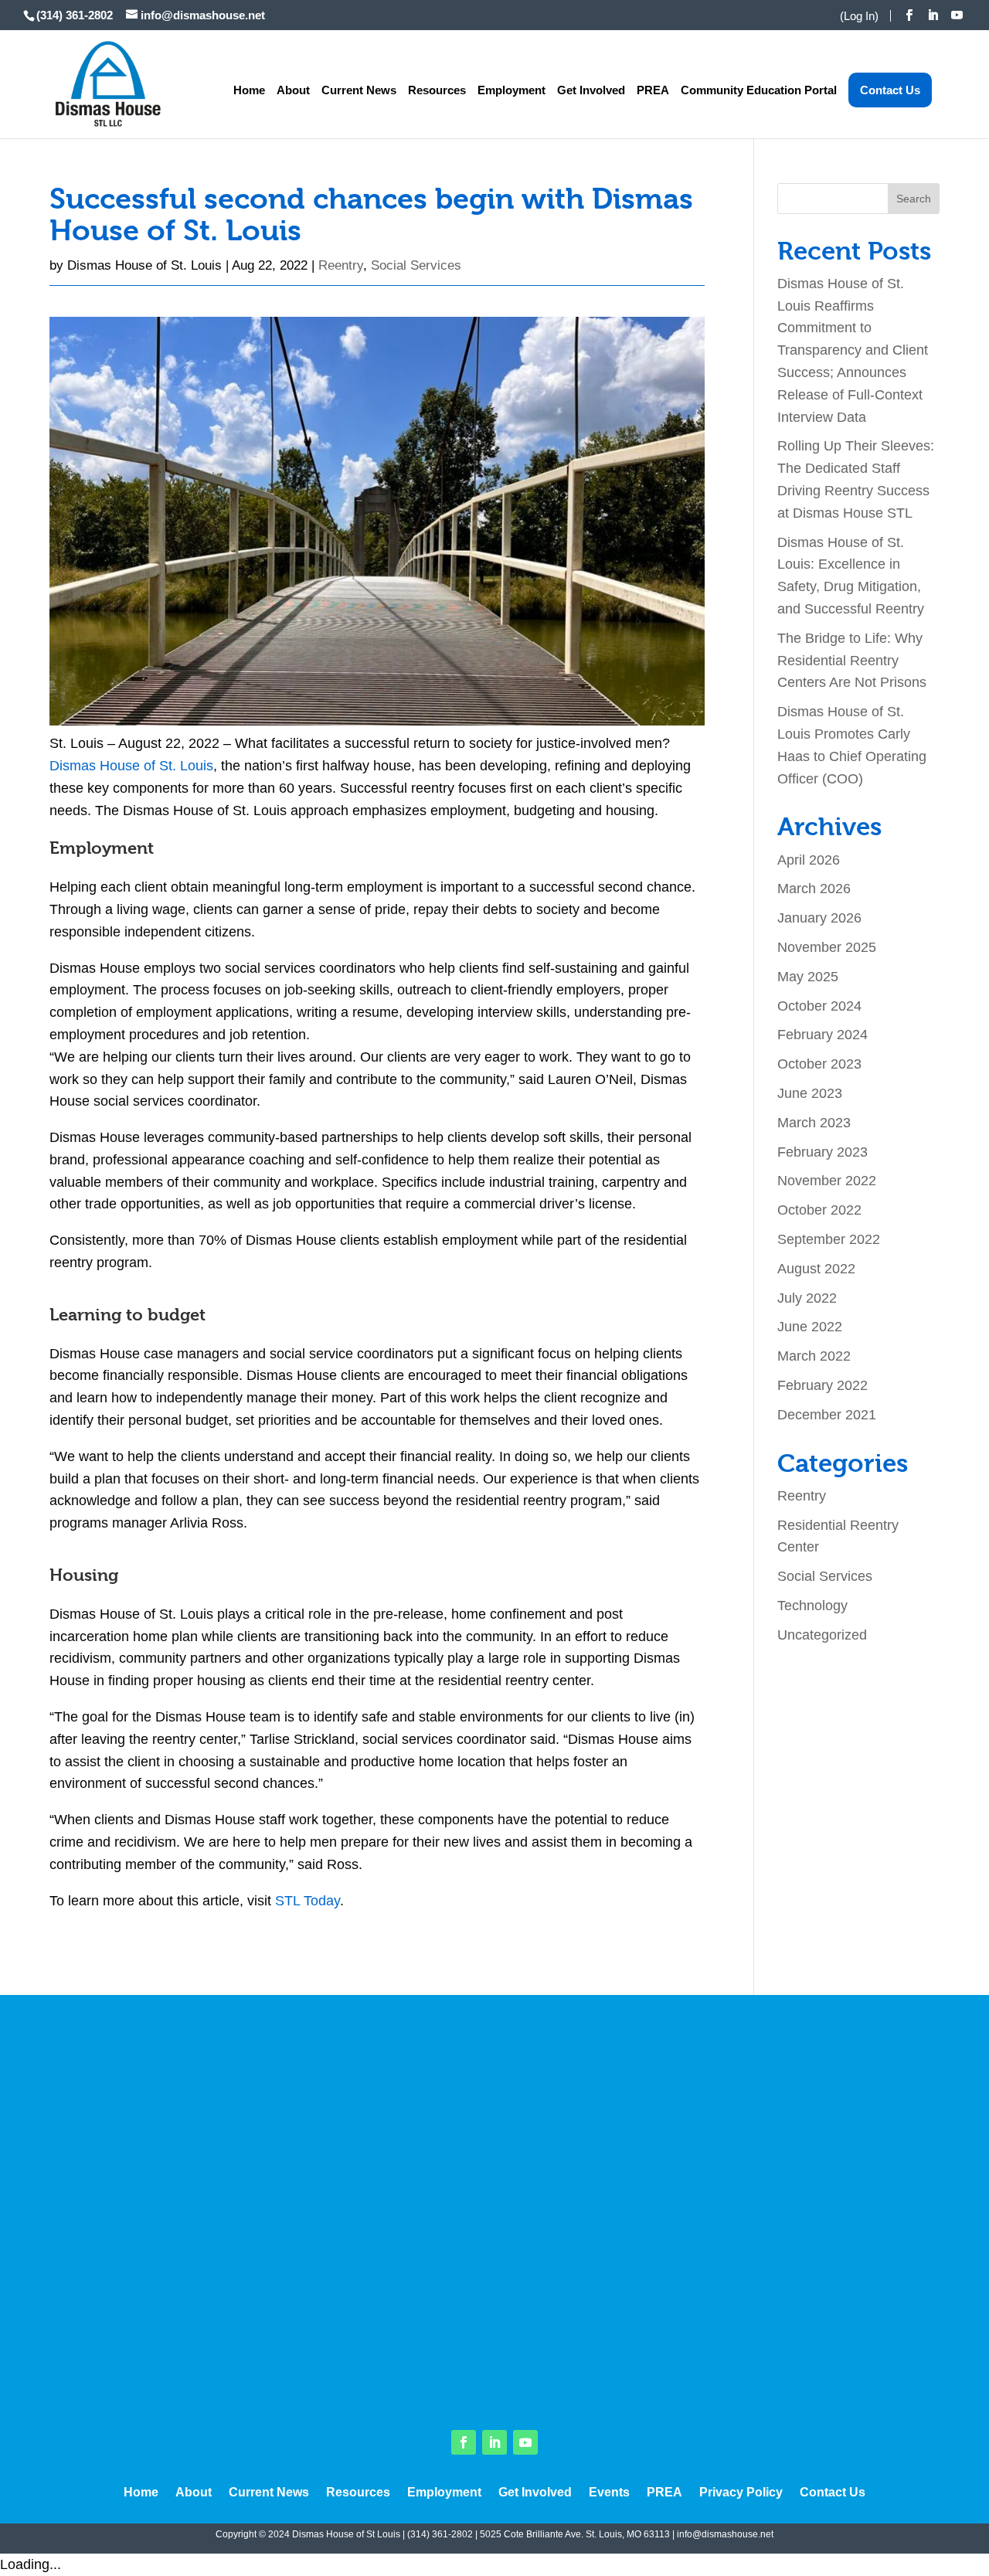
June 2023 (810, 1093)
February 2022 (822, 1385)
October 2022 (819, 1210)
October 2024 (819, 1006)
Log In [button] (859, 16)
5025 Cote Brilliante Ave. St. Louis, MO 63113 (575, 2534)
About (293, 90)
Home (249, 90)
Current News (359, 90)
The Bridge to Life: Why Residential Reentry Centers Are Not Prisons (852, 661)
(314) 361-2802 (440, 2534)
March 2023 (814, 1123)
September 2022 (829, 1239)
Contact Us (890, 90)
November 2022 (827, 1181)
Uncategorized (822, 1635)
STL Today (308, 1901)
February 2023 (822, 1152)
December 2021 (827, 1415)
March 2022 (814, 1356)
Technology (812, 1606)
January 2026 (819, 918)
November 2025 (827, 947)
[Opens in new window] (909, 15)
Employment (511, 90)
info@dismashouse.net (725, 2534)
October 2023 (819, 1064)
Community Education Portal (759, 90)
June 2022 (810, 1327)
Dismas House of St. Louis (144, 265)
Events (609, 2493)
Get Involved (591, 90)
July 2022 (807, 1298)
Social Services (416, 265)
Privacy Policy (741, 2493)
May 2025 (808, 977)
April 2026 (809, 860)
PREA (653, 90)
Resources (437, 90)
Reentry (341, 265)
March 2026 (814, 889)
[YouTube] (957, 15)
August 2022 (816, 1269)
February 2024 (822, 1035)
